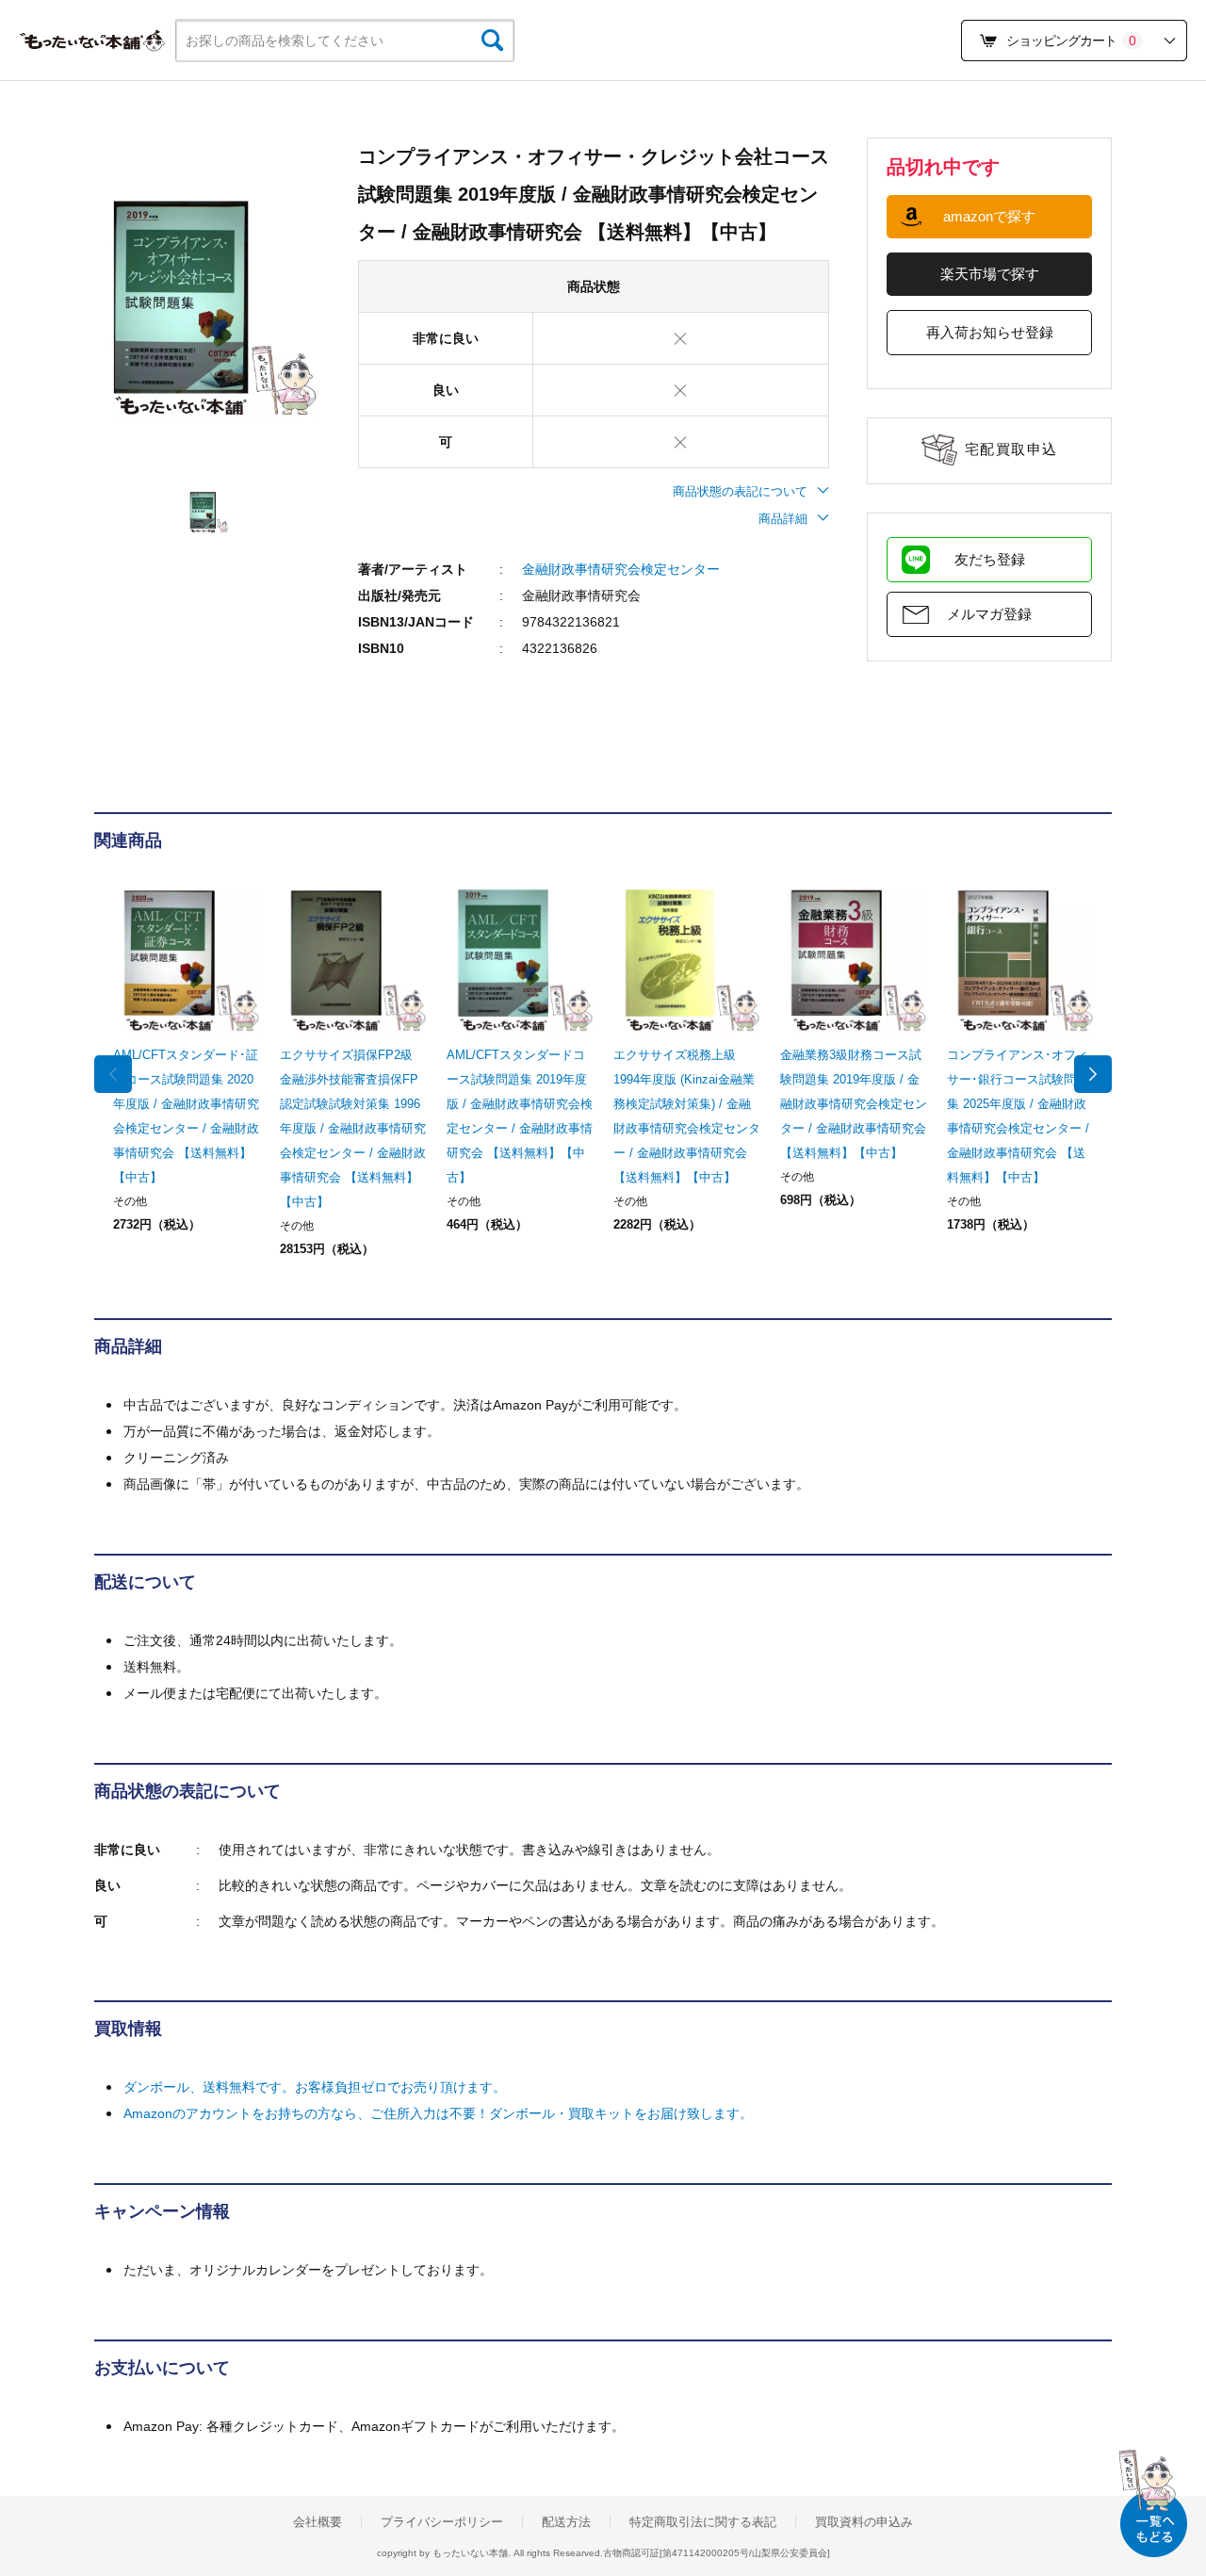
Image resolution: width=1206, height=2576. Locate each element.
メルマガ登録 (989, 614)
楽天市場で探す (990, 274)
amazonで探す (989, 216)
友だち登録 (990, 559)
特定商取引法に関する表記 (703, 2522)
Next (1093, 1074)
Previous (113, 1074)
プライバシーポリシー (442, 2522)
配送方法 (566, 2522)
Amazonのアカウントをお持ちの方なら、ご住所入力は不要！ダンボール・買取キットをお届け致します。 (438, 2113)
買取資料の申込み (864, 2522)
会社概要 (318, 2522)
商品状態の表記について (740, 491)
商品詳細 (783, 519)
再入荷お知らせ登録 (990, 332)
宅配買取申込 (1011, 449)
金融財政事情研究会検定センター (621, 569)
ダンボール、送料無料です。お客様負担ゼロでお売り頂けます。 (315, 2087)
